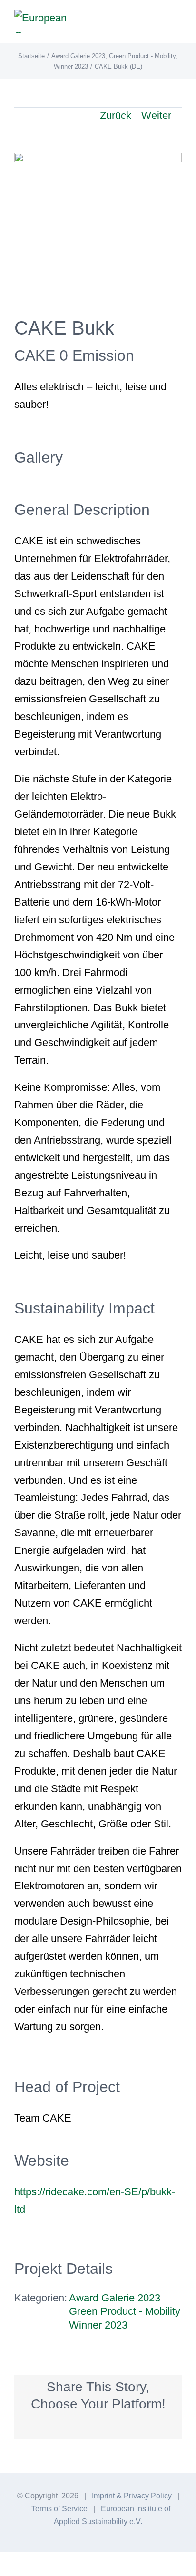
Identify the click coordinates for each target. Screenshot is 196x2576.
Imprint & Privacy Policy (132, 2496)
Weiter (156, 115)
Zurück (116, 115)
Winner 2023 (98, 2325)
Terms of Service (59, 2509)
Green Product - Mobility (125, 2311)
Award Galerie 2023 (115, 2298)
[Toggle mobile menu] (178, 22)
